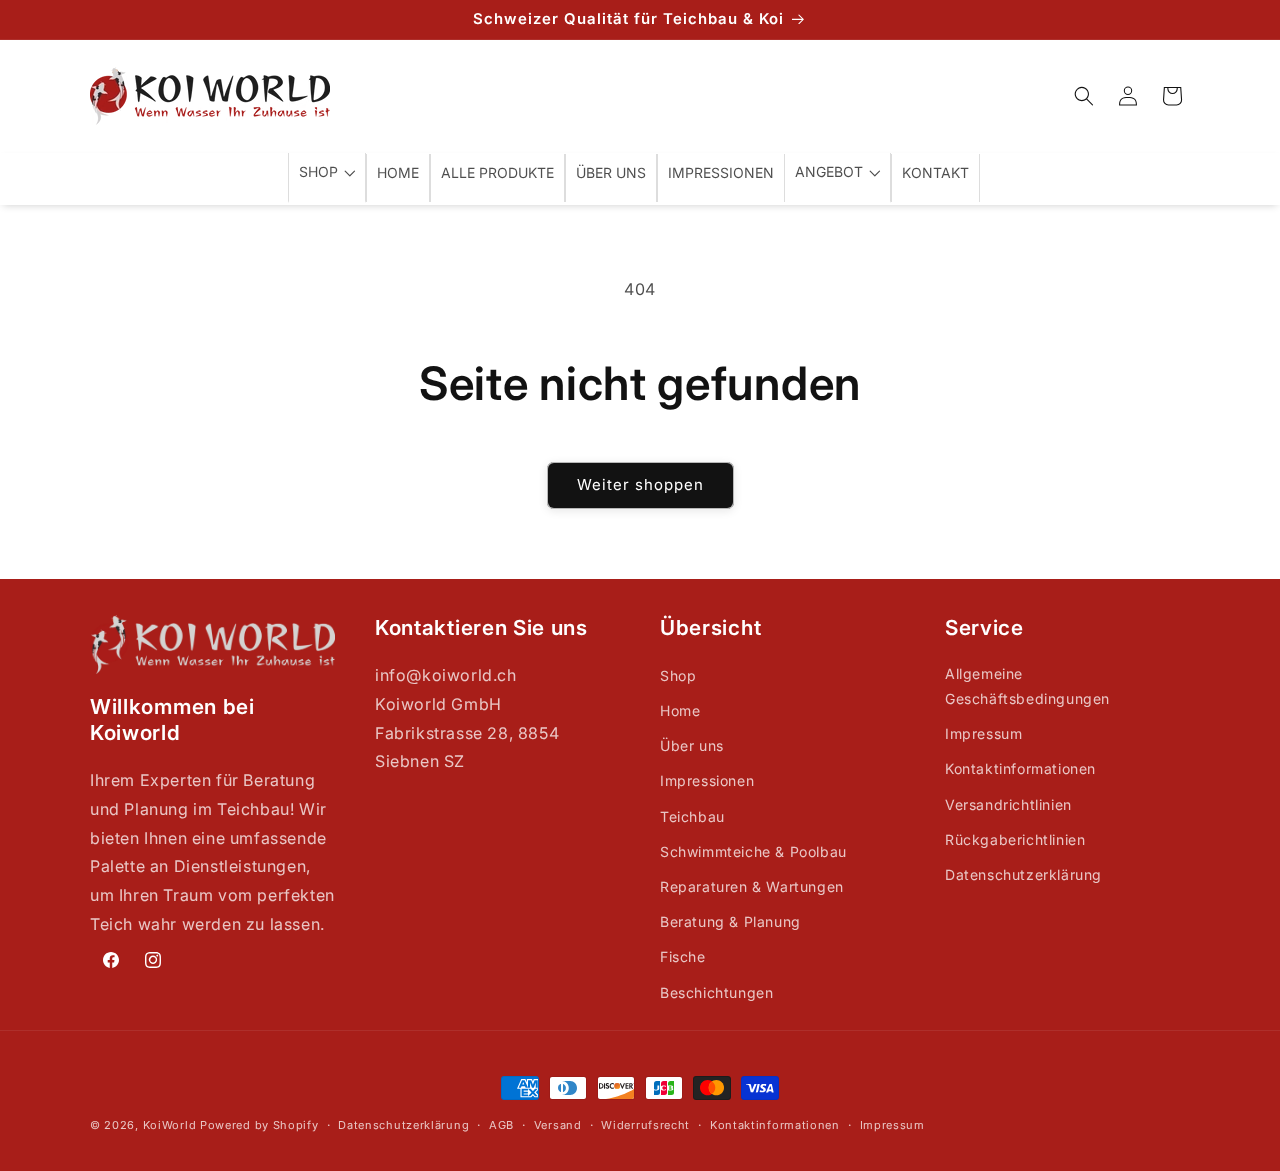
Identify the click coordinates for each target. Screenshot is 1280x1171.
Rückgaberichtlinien (1015, 839)
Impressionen (707, 780)
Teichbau (692, 816)
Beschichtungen (716, 992)
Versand (558, 1125)
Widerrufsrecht (645, 1125)
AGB (501, 1125)
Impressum (983, 733)
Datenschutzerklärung (1023, 874)
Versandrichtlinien (1008, 804)
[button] (1084, 96)
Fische (683, 956)
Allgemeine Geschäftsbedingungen (1027, 686)
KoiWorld (170, 1125)
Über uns (692, 745)
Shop (678, 675)
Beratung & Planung (730, 921)
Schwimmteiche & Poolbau (753, 851)
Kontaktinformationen (1020, 768)
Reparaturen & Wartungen (752, 886)
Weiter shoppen (640, 484)
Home (680, 710)
